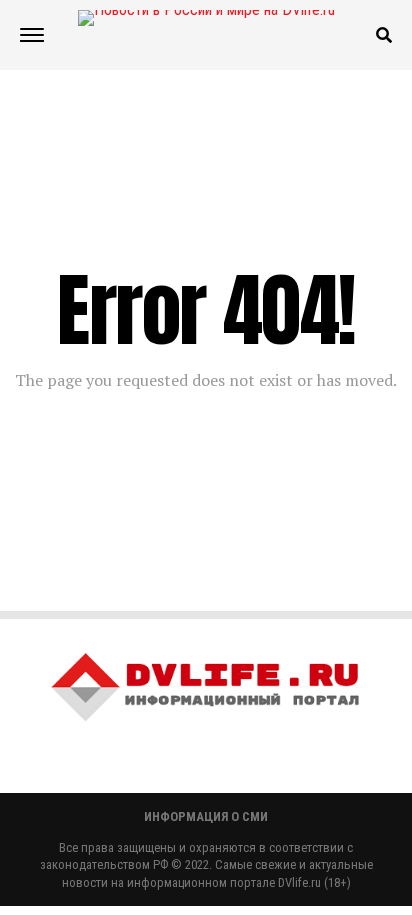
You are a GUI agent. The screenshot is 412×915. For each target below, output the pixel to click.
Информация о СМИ (206, 816)
